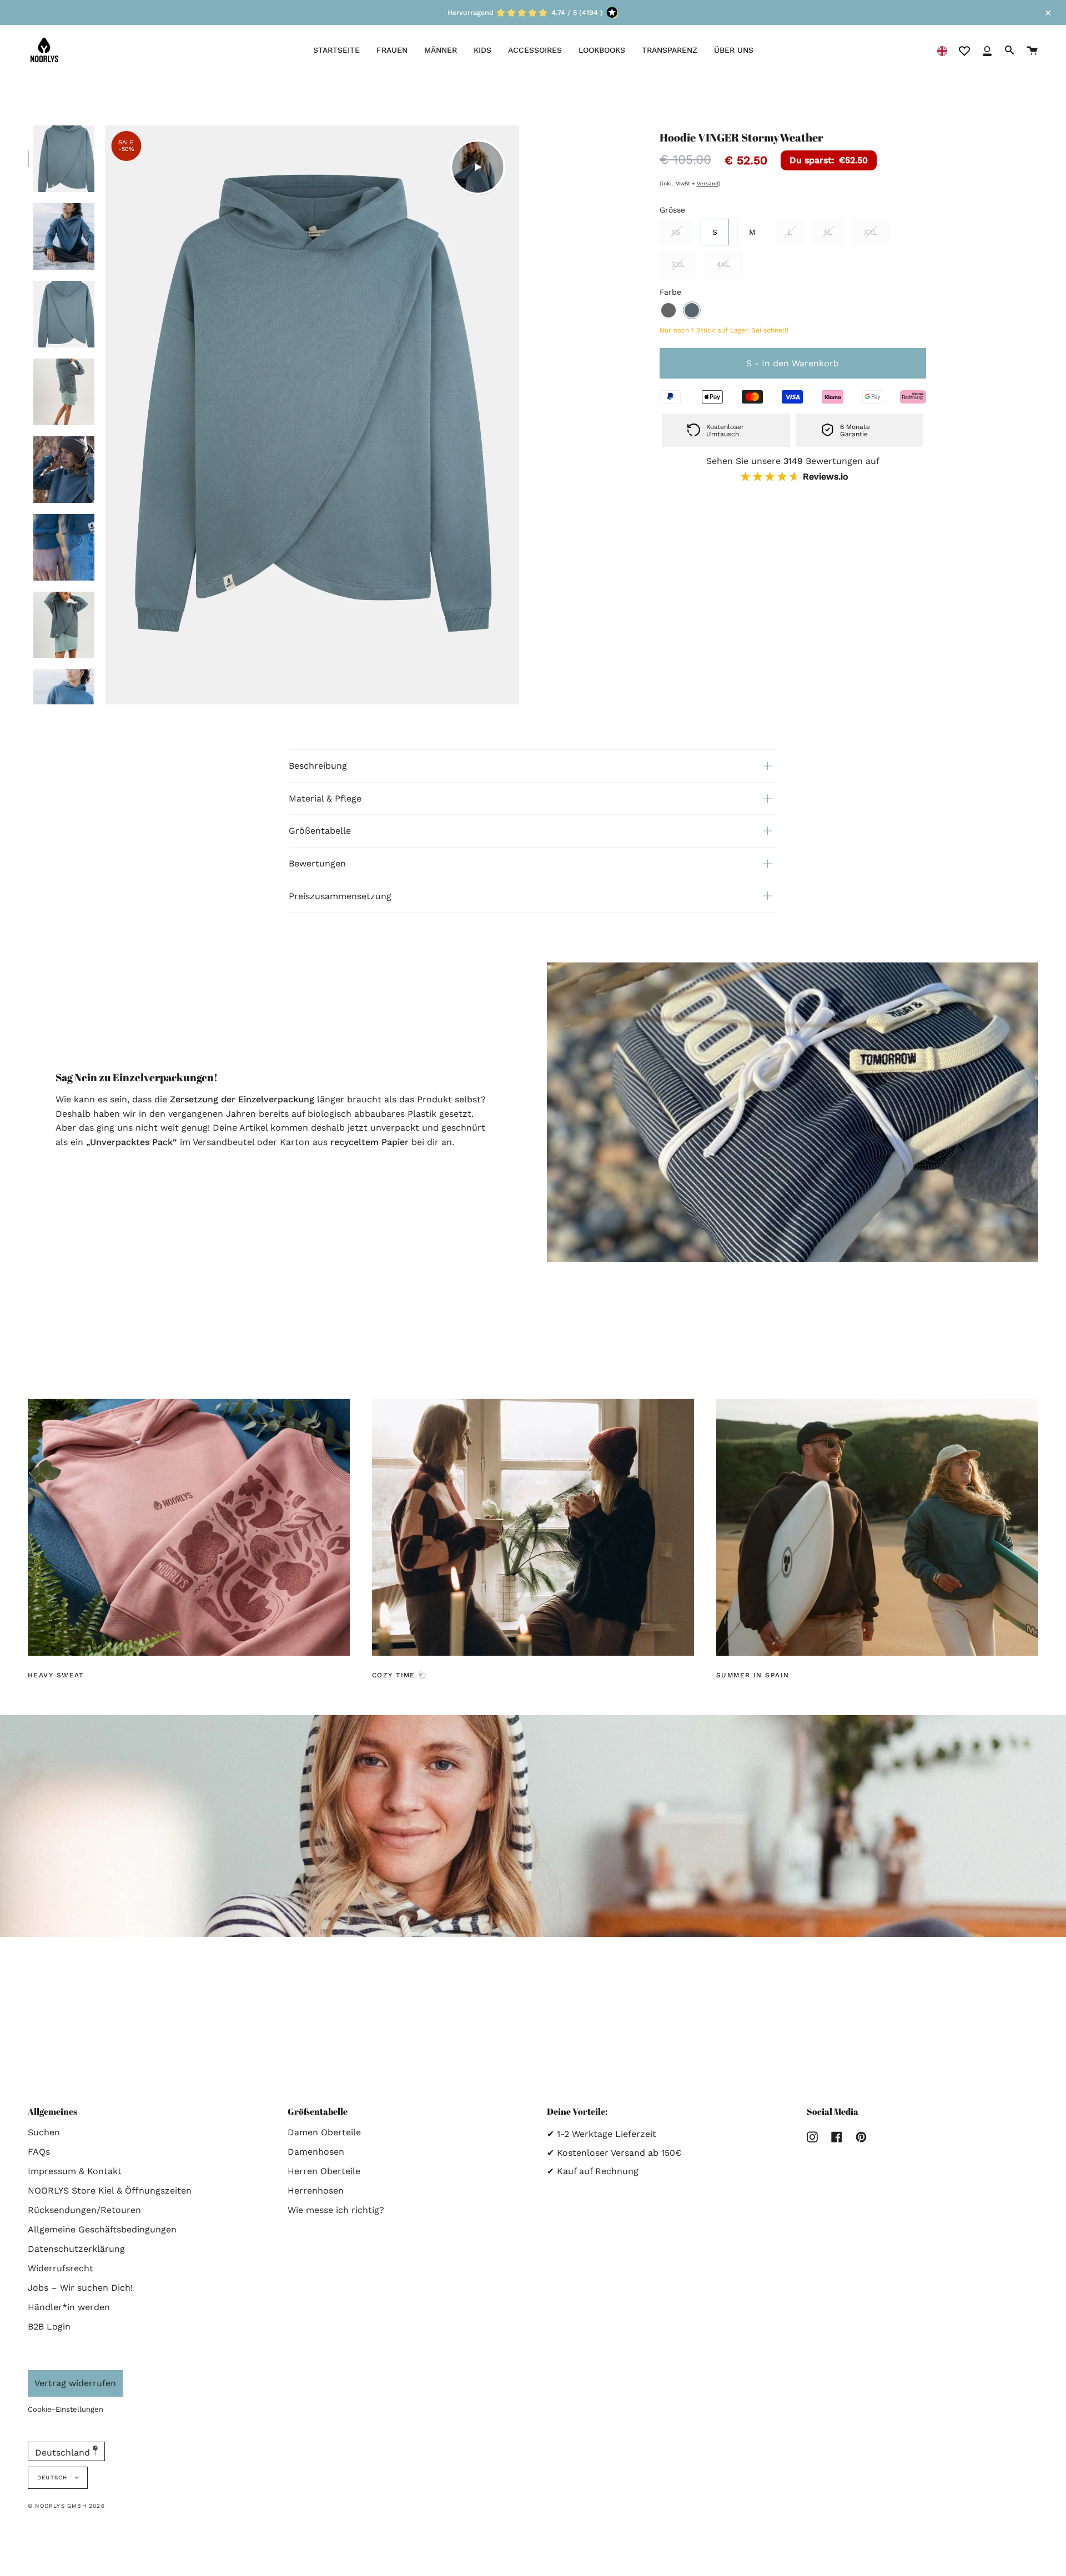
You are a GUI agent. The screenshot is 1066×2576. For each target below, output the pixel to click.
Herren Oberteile (324, 2171)
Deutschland (64, 2453)
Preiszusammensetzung (340, 896)
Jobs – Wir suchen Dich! (80, 2288)
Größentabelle (320, 831)
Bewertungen (317, 863)
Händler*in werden (69, 2307)
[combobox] (942, 50)
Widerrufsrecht (61, 2268)
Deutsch (54, 2477)
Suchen (44, 2132)
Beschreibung (318, 766)
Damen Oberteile (324, 2132)
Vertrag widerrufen (75, 2383)
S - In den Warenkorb (793, 363)
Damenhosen (316, 2152)
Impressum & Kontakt (75, 2171)
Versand (708, 183)
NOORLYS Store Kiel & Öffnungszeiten (110, 2191)
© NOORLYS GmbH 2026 (66, 2506)
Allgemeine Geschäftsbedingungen (102, 2229)
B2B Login (49, 2327)
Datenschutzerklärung (76, 2249)
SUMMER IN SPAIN (753, 1675)
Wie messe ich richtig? (336, 2210)
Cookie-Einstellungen (66, 2409)
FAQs (39, 2152)
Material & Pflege (325, 798)
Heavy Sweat (56, 1675)
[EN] (942, 50)
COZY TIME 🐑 (400, 1675)
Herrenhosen (316, 2191)
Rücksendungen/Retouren (84, 2210)
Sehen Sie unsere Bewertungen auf (793, 469)
